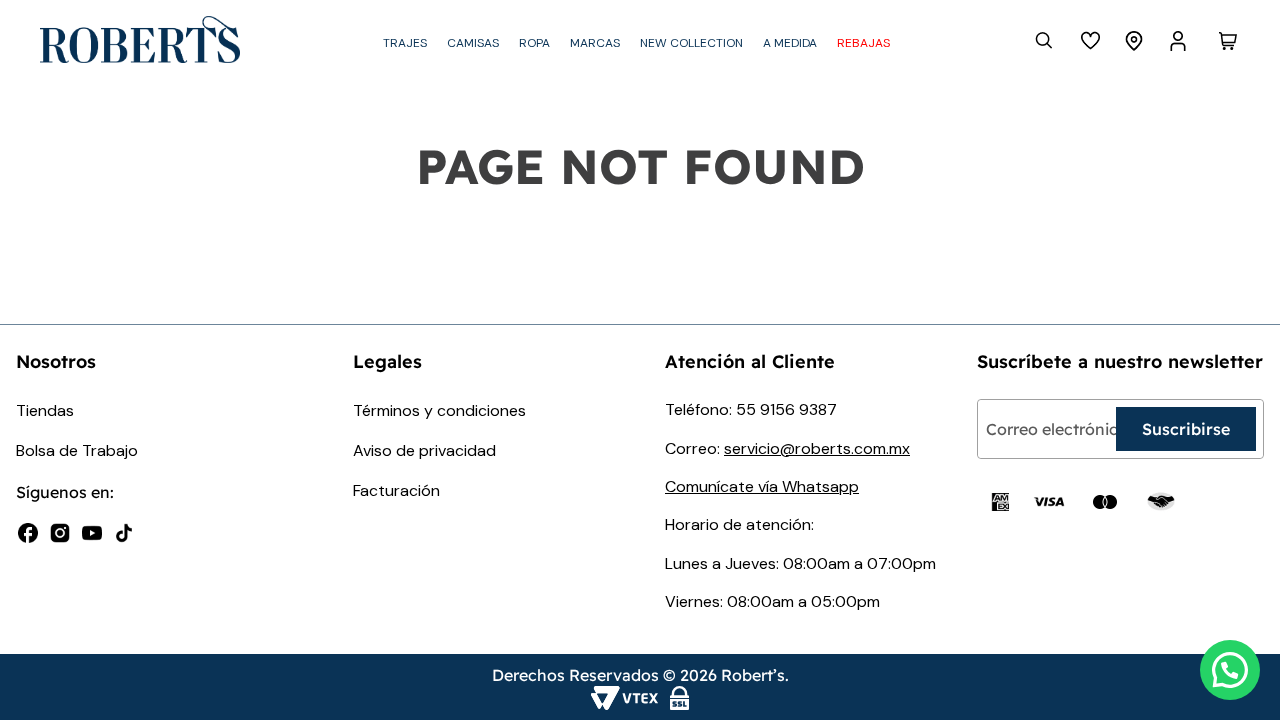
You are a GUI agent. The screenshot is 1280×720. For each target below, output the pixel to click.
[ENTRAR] (1180, 41)
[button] (1230, 670)
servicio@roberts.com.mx (817, 448)
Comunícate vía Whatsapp (762, 486)
